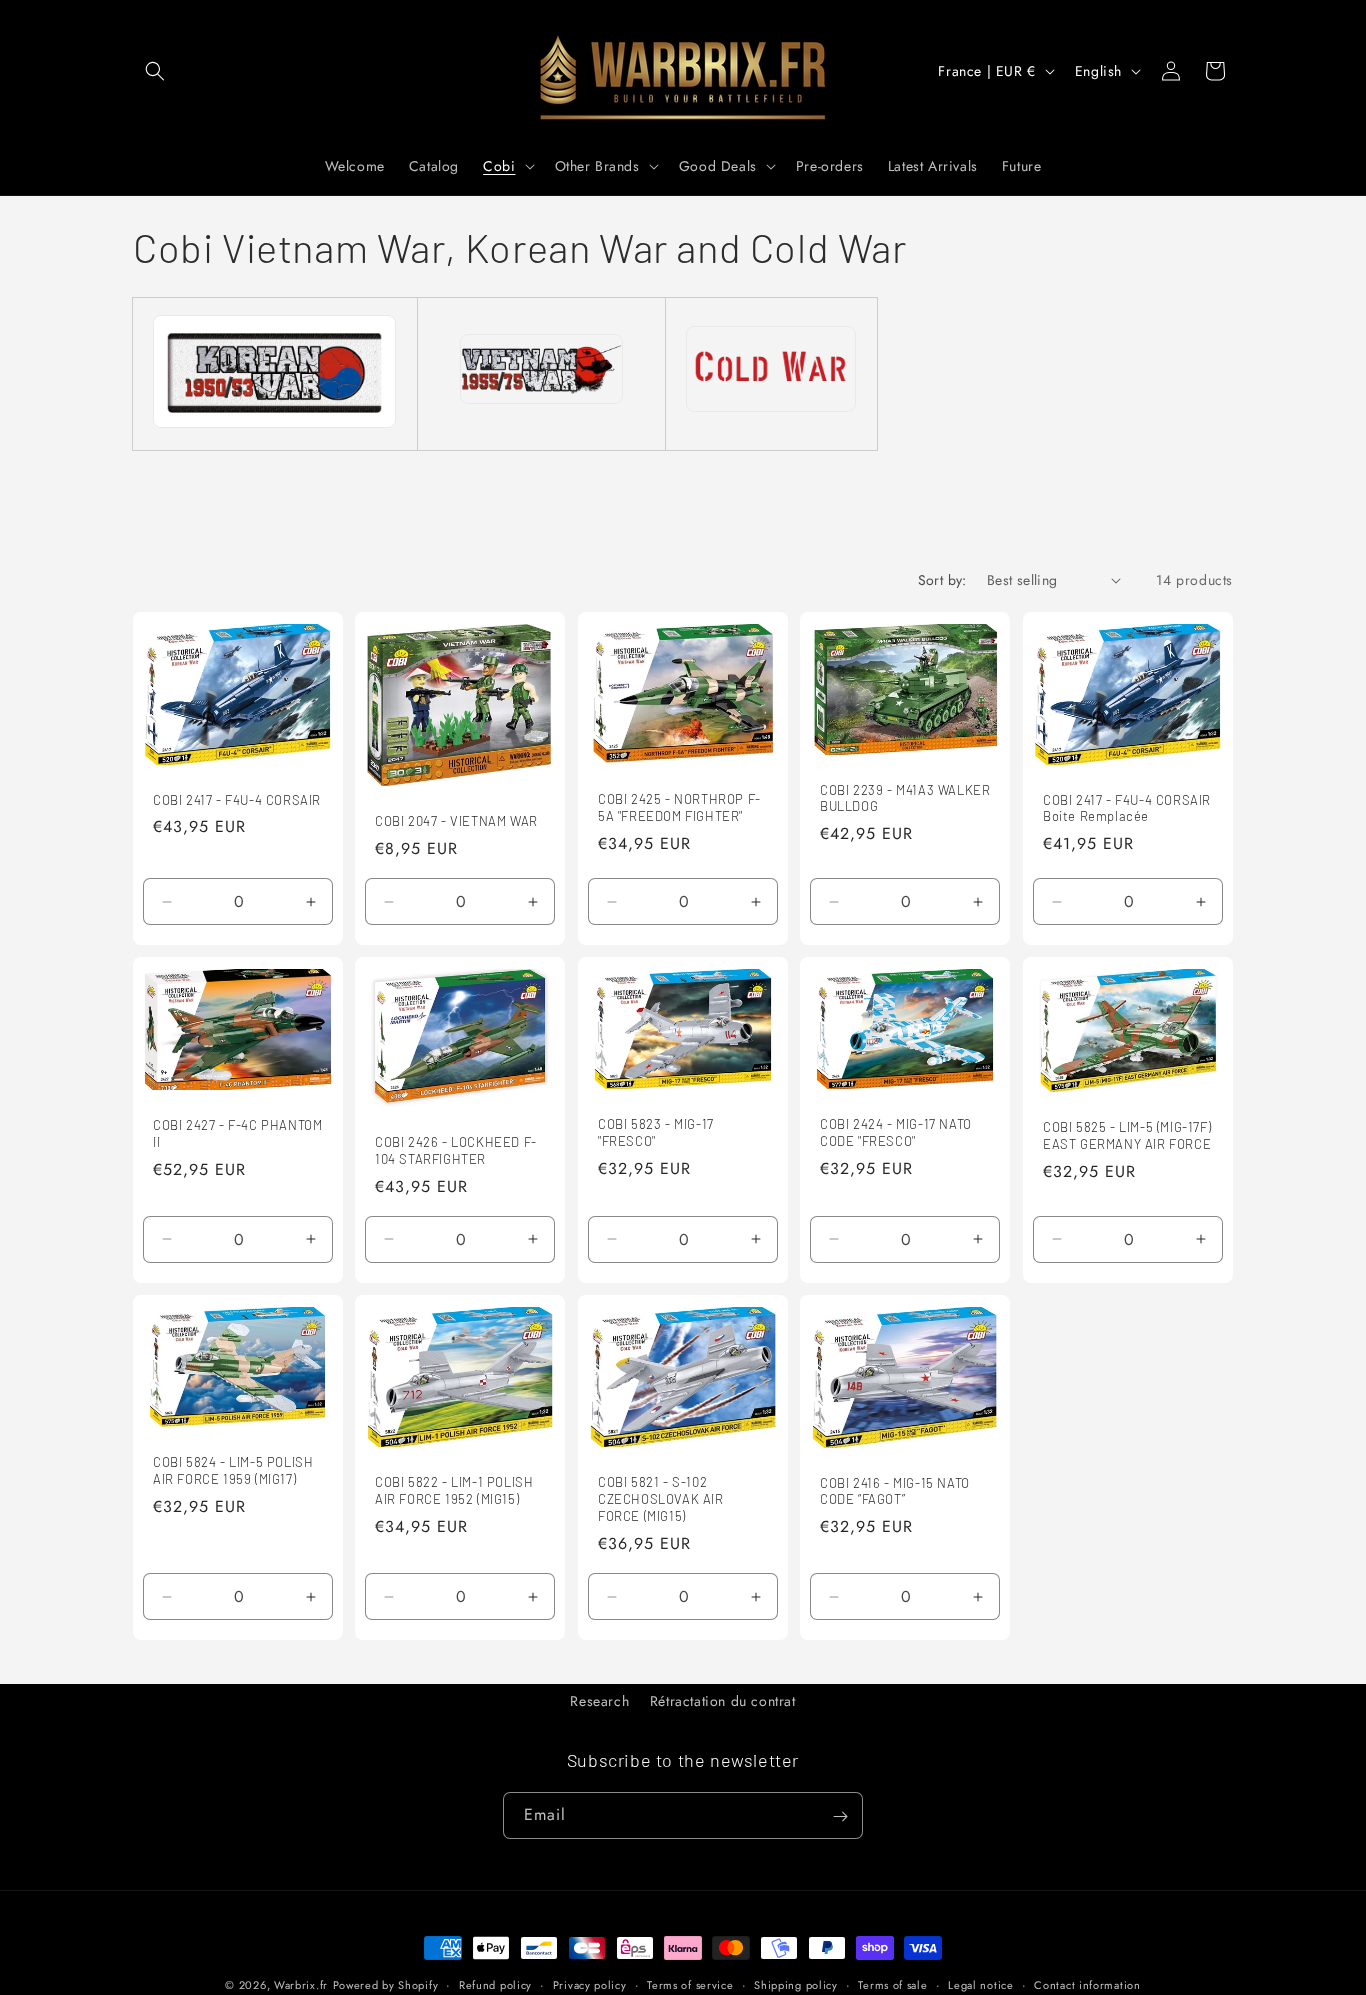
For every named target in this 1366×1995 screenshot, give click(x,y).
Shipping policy (796, 1984)
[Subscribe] (840, 1816)
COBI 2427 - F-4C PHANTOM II (237, 1133)
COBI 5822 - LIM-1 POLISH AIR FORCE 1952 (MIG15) (454, 1490)
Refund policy (495, 1984)
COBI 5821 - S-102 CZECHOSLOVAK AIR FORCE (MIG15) (661, 1499)
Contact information (1087, 1984)
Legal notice (980, 1984)
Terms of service (690, 1984)
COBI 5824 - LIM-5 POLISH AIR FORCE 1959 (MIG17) (233, 1470)
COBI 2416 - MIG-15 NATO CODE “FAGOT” (895, 1490)
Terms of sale (892, 1984)
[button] (155, 71)
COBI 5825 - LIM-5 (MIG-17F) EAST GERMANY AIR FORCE (1127, 1135)
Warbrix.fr (301, 1985)
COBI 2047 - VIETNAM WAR (456, 821)
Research (599, 1701)
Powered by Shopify (386, 1985)
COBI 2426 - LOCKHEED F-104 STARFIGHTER (456, 1150)
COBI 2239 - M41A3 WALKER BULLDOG (905, 797)
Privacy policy (590, 1984)
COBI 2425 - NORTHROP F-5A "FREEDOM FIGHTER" (679, 807)
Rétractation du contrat (723, 1701)
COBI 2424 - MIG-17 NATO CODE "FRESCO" (896, 1132)
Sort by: (942, 580)
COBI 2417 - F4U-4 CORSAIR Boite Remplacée (1127, 807)
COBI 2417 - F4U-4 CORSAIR (237, 799)
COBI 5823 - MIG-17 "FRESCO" (656, 1132)
